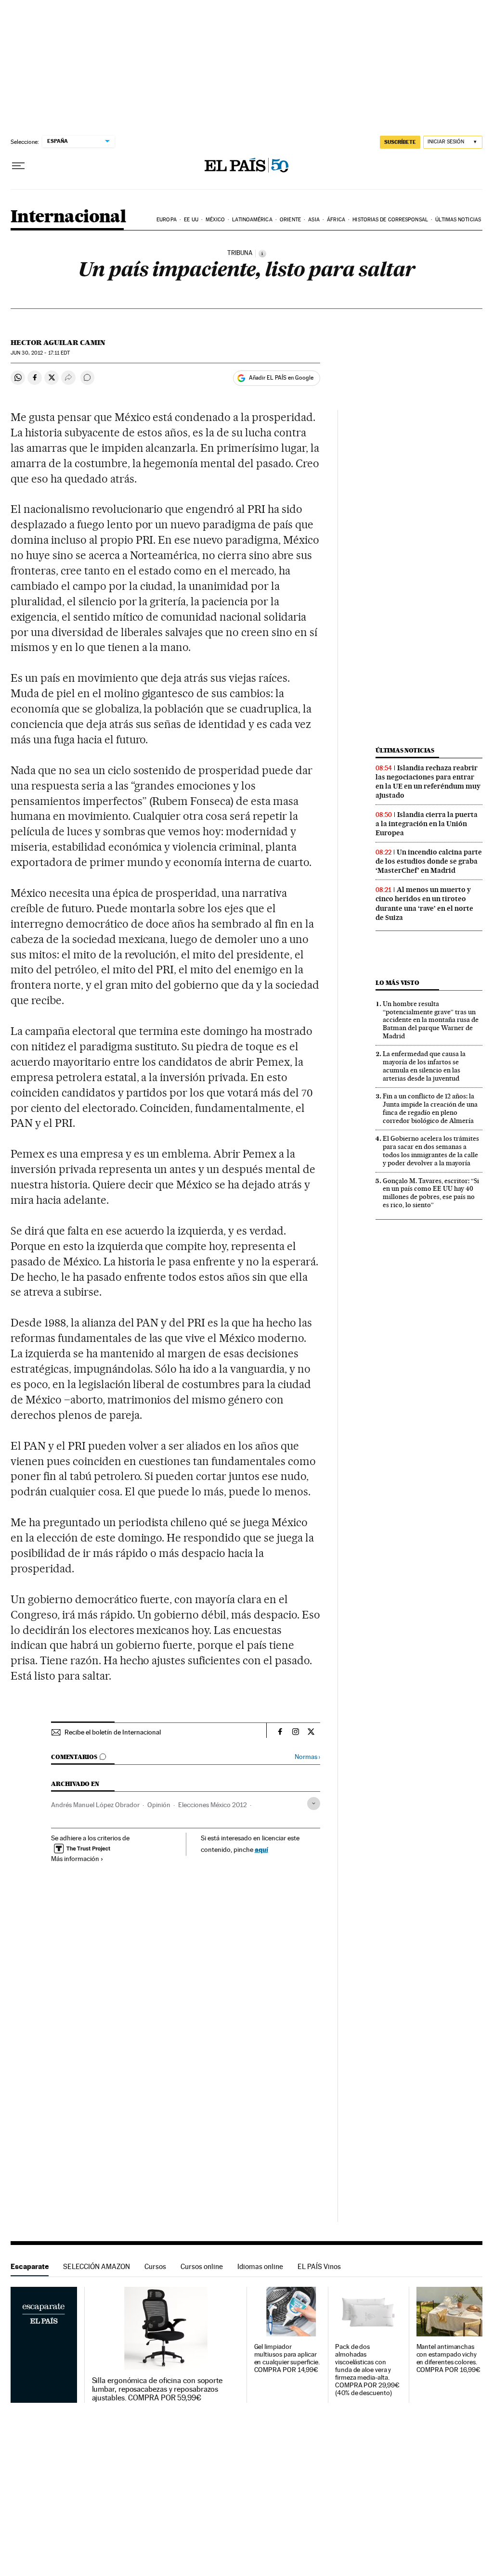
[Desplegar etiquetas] (314, 1804)
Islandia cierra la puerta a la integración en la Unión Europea (427, 824)
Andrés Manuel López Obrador (95, 1805)
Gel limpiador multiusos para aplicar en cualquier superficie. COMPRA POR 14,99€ (287, 2358)
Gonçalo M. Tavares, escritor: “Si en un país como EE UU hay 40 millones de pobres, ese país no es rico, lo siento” (431, 1193)
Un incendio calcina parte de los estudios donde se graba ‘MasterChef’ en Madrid (429, 861)
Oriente (290, 220)
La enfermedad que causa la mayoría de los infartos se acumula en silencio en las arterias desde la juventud (424, 1066)
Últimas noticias (458, 220)
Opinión (159, 1805)
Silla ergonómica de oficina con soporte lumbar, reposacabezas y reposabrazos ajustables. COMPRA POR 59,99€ (157, 2389)
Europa (167, 220)
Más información (75, 1859)
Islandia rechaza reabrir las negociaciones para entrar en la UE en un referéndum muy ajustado (428, 782)
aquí (261, 1849)
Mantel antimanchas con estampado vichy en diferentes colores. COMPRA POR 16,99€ (449, 2358)
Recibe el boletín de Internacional (113, 1732)
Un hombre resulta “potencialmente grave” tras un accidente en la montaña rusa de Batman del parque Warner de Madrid (431, 1020)
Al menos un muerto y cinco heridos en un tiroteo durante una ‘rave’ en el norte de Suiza (424, 903)
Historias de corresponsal (390, 220)
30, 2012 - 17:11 (40, 353)
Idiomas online (260, 2266)
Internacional (68, 217)
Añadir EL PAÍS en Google (281, 378)
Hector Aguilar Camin (58, 343)
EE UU (191, 220)
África (336, 220)
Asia (314, 220)
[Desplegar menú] (18, 166)
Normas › (307, 1757)
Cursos (155, 2266)
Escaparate (30, 2266)
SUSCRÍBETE (400, 142)
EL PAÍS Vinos (319, 2266)
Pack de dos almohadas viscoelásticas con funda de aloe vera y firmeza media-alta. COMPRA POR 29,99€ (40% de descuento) (367, 2370)
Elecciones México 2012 (213, 1805)
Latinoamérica (252, 220)
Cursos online (202, 2266)
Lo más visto (397, 983)
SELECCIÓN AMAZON (97, 2266)
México (215, 220)
